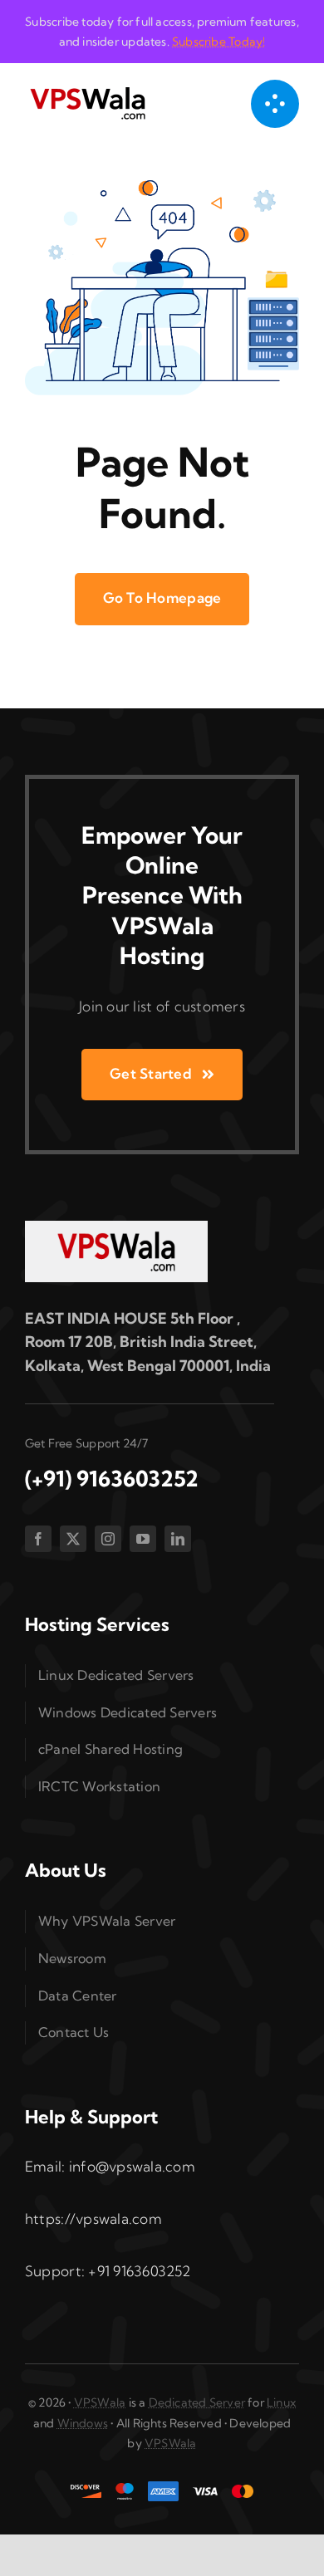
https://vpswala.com (93, 2218)
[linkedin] (178, 1539)
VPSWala (100, 2402)
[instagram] (108, 1539)
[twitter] (73, 1539)
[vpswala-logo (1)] (87, 91)
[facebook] (38, 1539)
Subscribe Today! (218, 42)
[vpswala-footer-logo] (116, 1228)
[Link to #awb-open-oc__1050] (275, 104)
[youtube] (143, 1539)
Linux (281, 2402)
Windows (83, 2423)
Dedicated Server (197, 2402)
